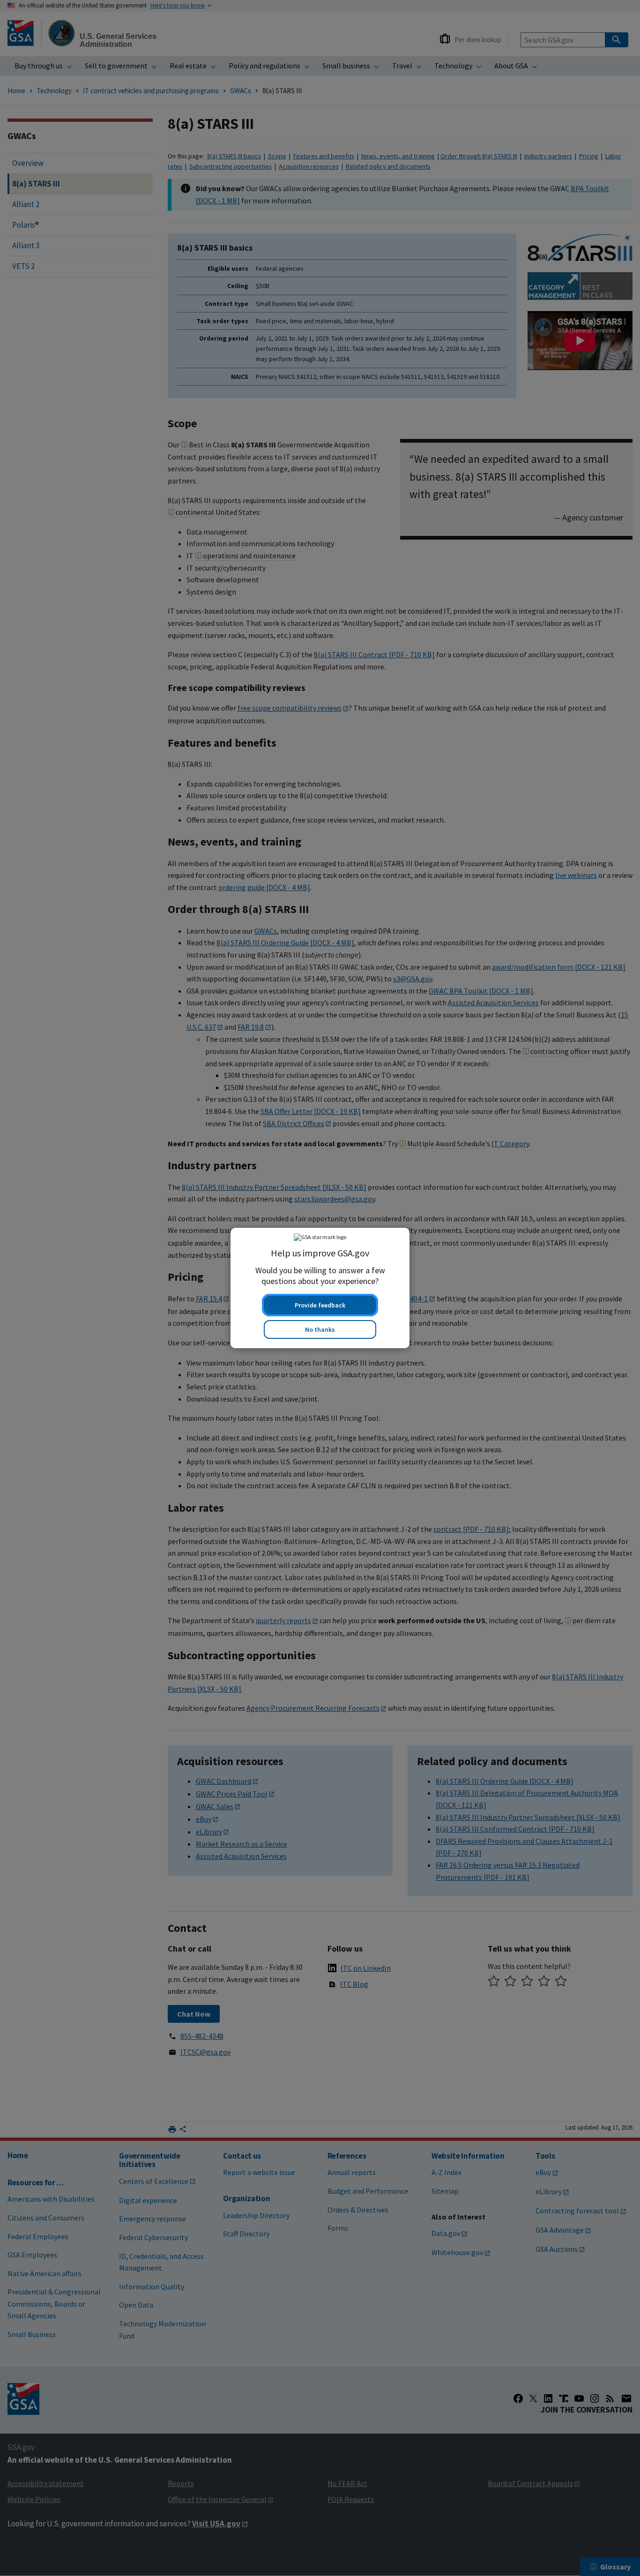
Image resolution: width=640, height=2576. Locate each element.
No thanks (320, 1329)
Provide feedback (320, 1305)
